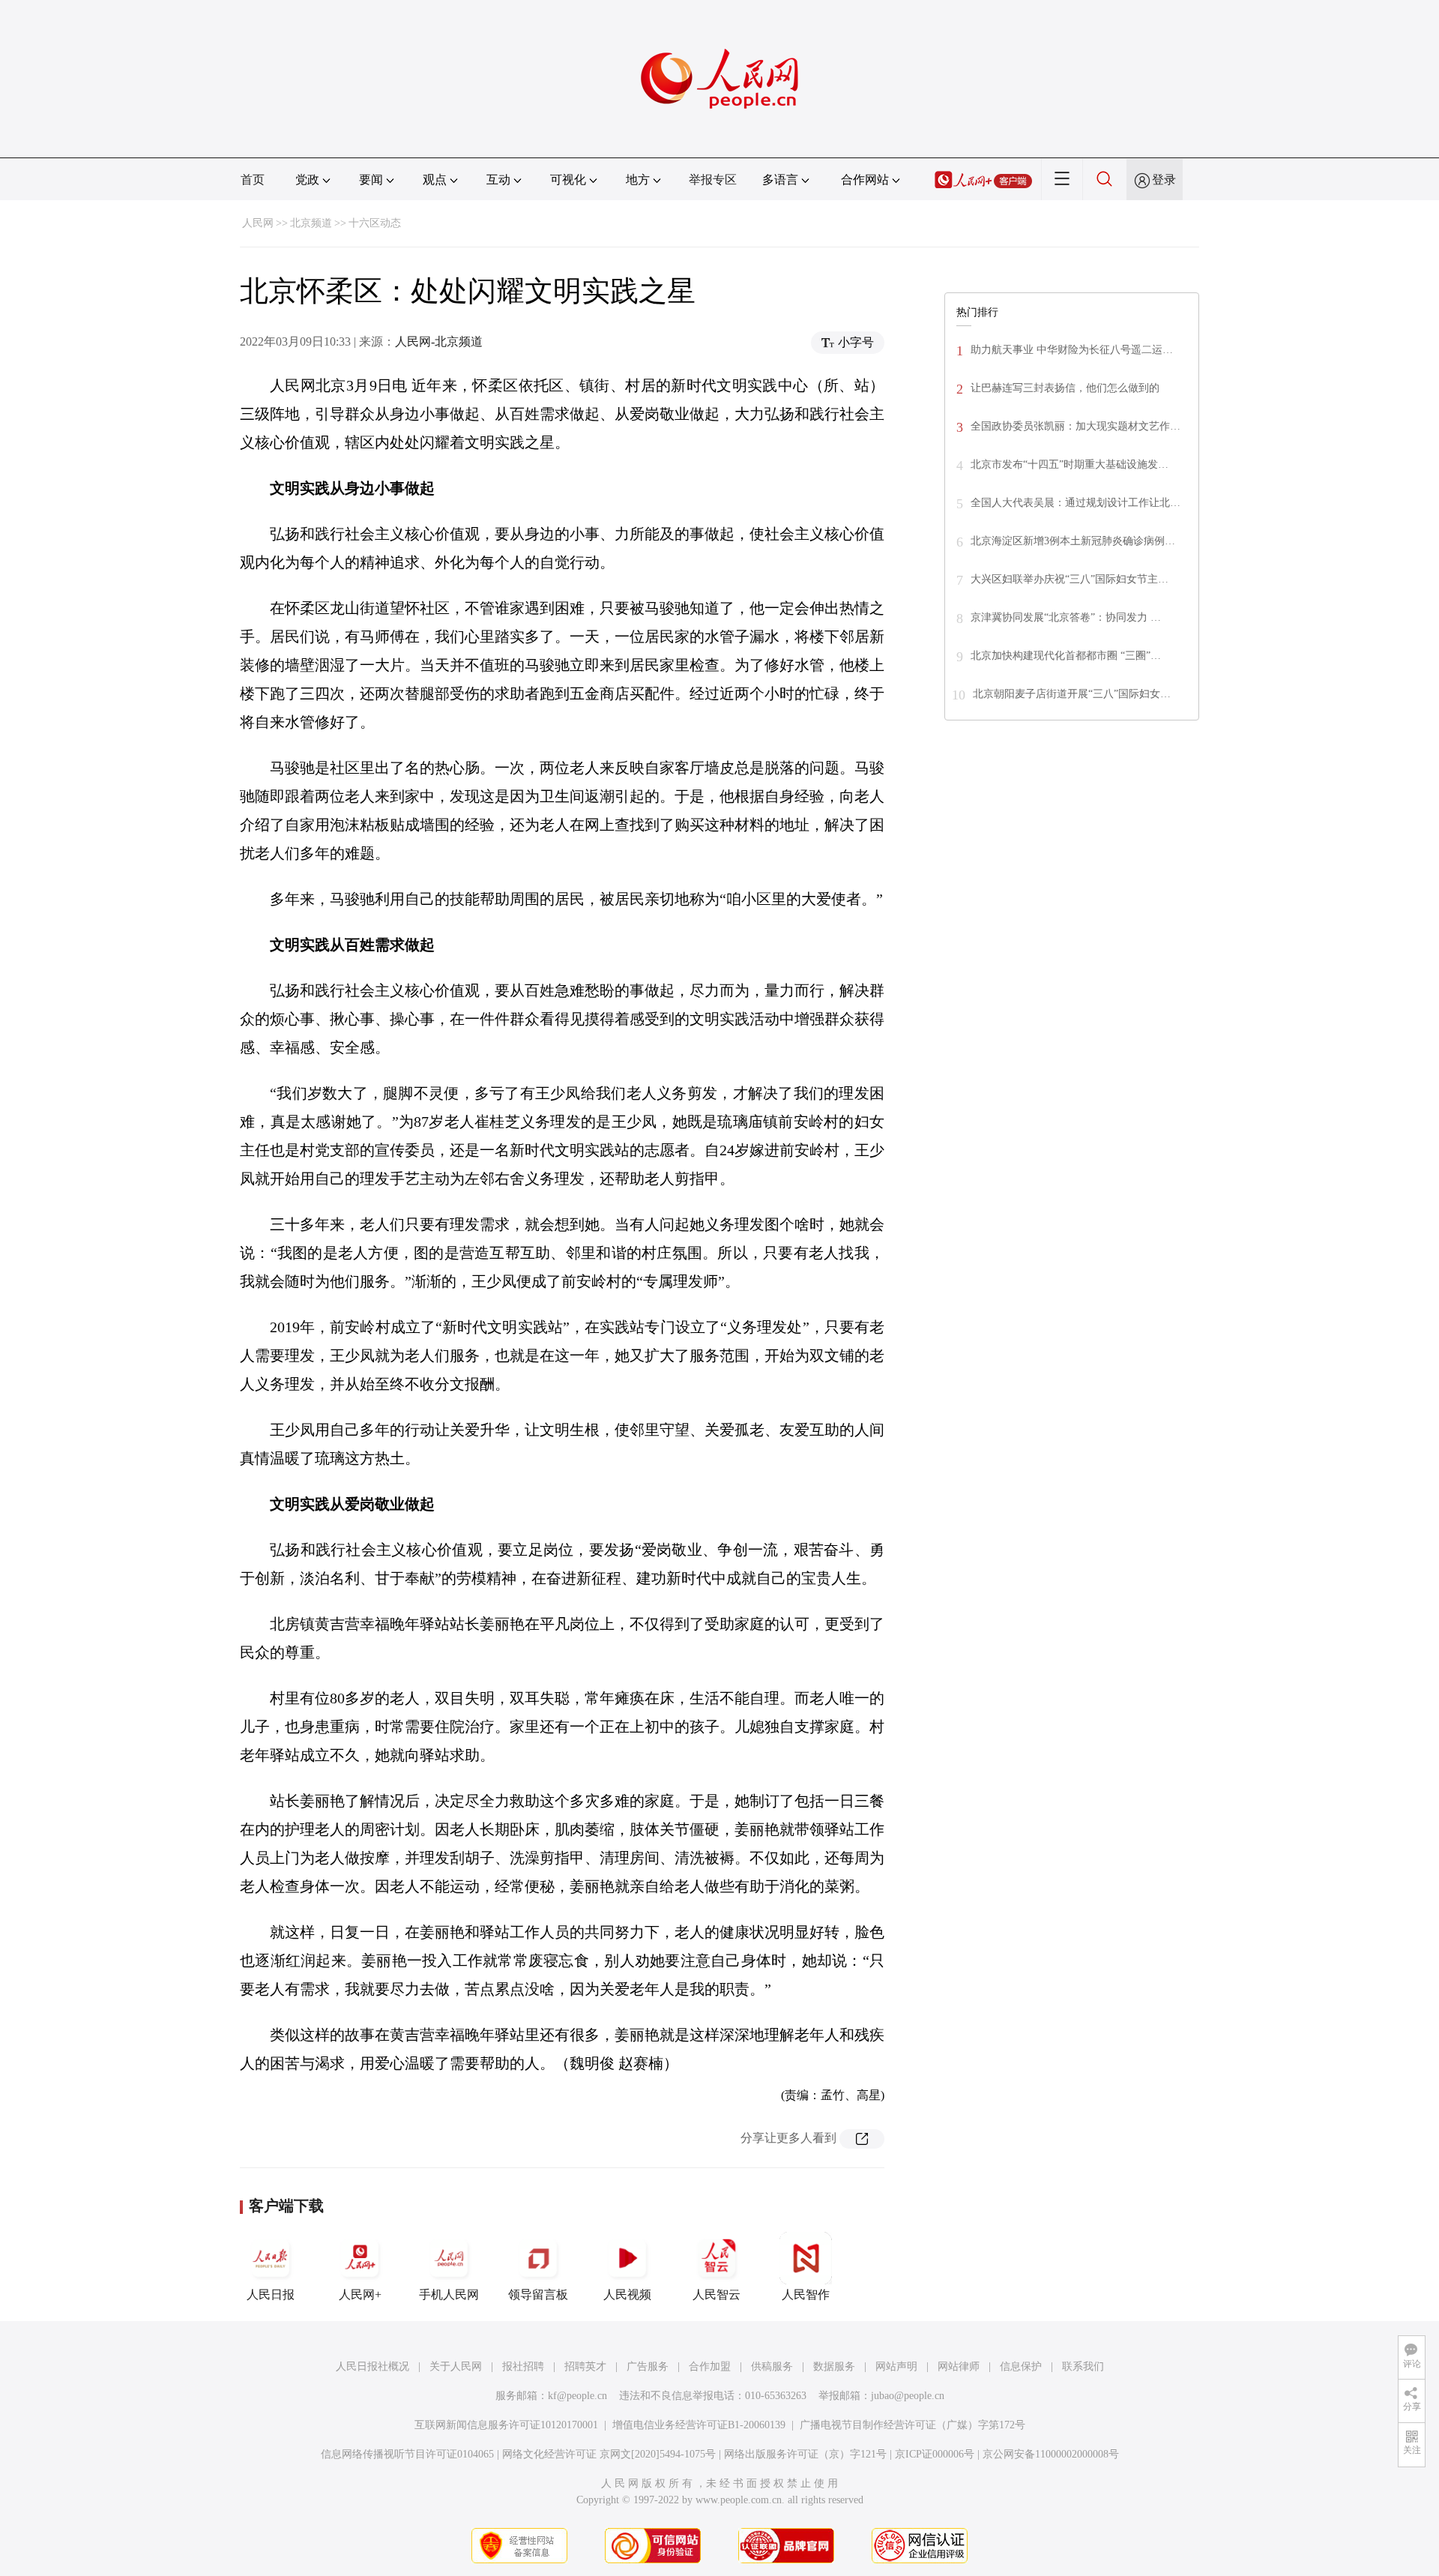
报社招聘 (523, 2366)
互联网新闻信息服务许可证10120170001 (506, 2425)
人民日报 (271, 2294)
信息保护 (1021, 2366)
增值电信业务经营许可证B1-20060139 (699, 2425)
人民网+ (360, 2294)
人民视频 (627, 2294)
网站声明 (896, 2366)
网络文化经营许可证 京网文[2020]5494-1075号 (609, 2454)
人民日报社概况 (372, 2366)
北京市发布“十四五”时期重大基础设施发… (1070, 464)
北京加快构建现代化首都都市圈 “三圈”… (1066, 656)
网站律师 (959, 2366)
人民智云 (717, 2294)
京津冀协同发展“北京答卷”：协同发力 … (1066, 617)
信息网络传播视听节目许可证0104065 (407, 2454)
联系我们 (1083, 2366)
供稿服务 (772, 2366)
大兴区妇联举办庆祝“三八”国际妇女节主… (1070, 579)
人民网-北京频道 (439, 341)
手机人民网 (449, 2294)
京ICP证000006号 (935, 2454)
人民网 (258, 223)
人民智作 (806, 2294)
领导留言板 (538, 2294)
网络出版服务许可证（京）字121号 (805, 2454)
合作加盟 (710, 2366)
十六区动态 (375, 223)
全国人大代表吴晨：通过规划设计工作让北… (1076, 503)
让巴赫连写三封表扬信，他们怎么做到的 (1065, 388)
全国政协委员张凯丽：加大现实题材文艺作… (1076, 426)
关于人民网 (456, 2366)
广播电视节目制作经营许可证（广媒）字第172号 (912, 2425)
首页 (253, 180)
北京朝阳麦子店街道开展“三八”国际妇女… (1072, 694)
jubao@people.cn (908, 2396)
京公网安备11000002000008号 (1051, 2454)
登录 (1164, 180)
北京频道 (311, 223)
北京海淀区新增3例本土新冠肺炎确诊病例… (1073, 541)
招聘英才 (585, 2366)
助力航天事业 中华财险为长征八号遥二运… (1072, 350)
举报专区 (713, 180)
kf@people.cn (577, 2396)
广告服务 (648, 2366)
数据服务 (834, 2366)
